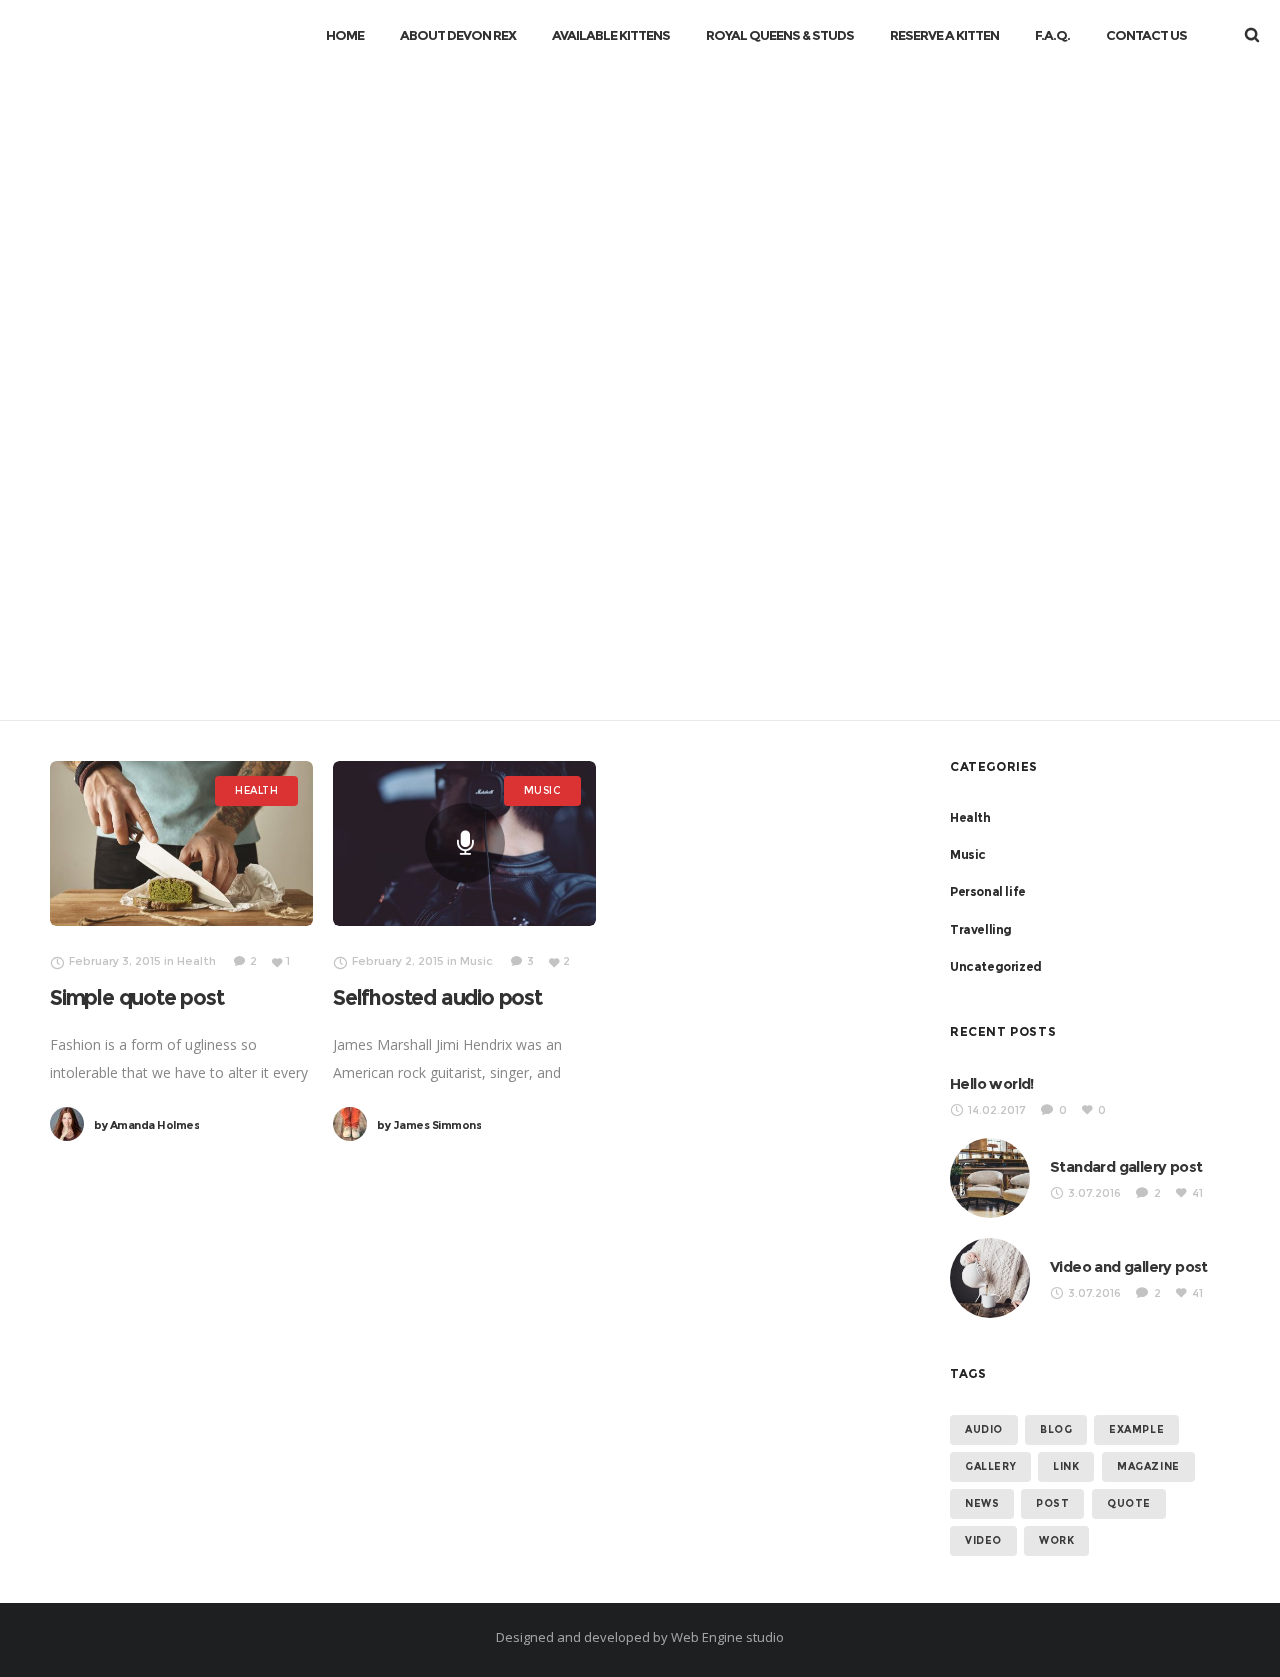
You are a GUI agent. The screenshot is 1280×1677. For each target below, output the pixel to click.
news (982, 1503)
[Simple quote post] (181, 843)
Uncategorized (996, 966)
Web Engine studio (727, 1637)
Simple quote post (137, 997)
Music (968, 854)
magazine (1148, 1466)
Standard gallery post (1126, 1166)
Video (983, 1540)
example (1136, 1429)
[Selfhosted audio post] (465, 843)
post (1052, 1503)
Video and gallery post (1129, 1266)
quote (1129, 1503)
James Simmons (429, 1125)
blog (1056, 1429)
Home (570, 367)
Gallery (990, 1466)
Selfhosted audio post (437, 997)
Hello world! (992, 1083)
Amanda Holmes (146, 1125)
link (1066, 1466)
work (1056, 1540)
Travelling (981, 929)
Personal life (988, 891)
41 (1197, 1193)
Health (970, 817)
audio (984, 1429)
